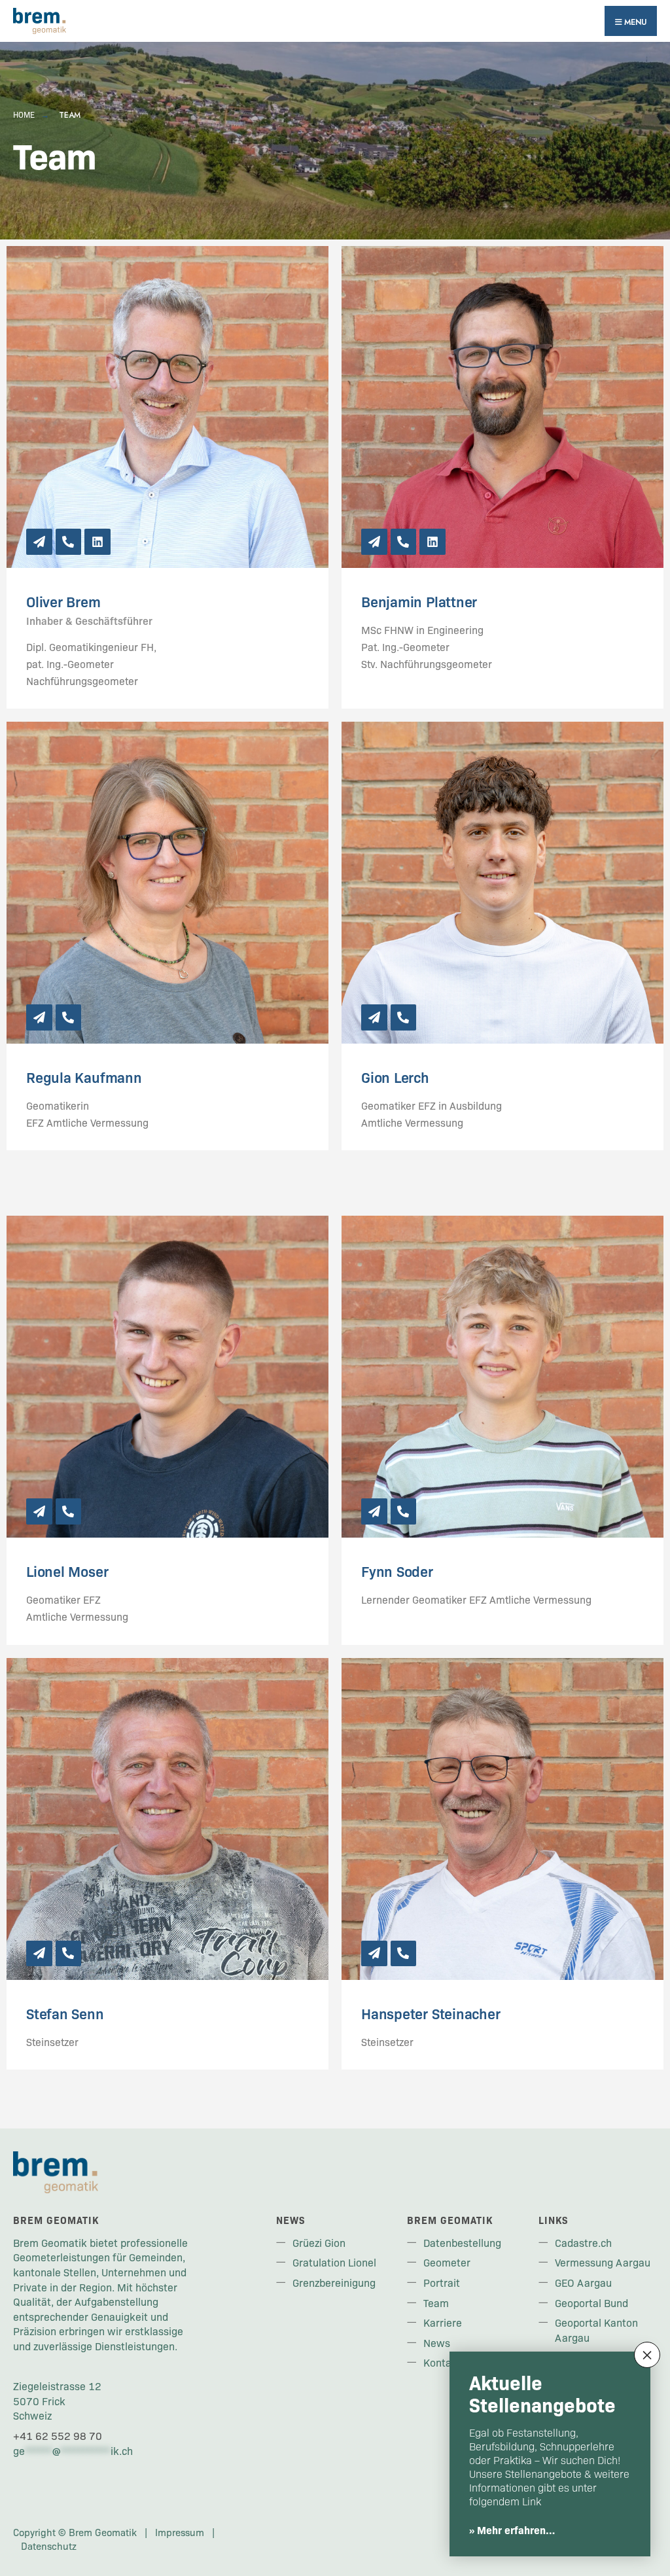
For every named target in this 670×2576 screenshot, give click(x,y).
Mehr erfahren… (516, 2530)
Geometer (447, 2262)
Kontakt (442, 2362)
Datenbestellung (462, 2242)
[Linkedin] (97, 542)
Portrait (442, 2282)
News (437, 2342)
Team (436, 2303)
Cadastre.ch (583, 2242)
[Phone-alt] (69, 542)
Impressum (180, 2532)
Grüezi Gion (319, 2242)
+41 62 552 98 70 (58, 2435)
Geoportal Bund (591, 2303)
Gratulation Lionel (334, 2262)
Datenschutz (49, 2546)
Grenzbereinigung (334, 2282)
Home (24, 115)
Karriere (443, 2322)
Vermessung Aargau (603, 2262)
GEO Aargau (583, 2282)
